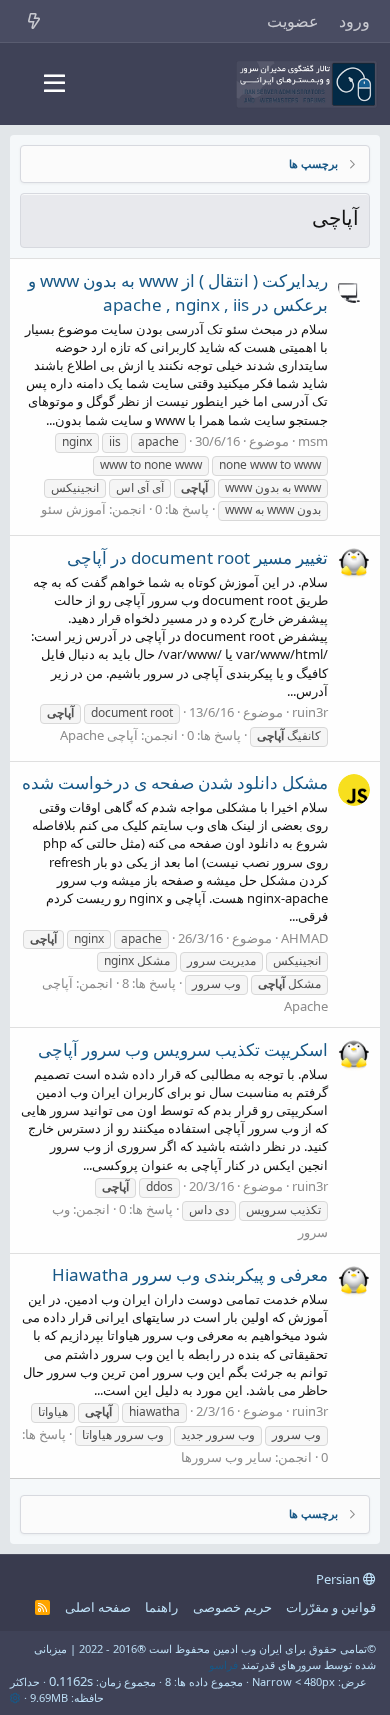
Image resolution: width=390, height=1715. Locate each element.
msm (313, 441)
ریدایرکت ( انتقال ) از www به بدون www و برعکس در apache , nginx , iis (178, 292)
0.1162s (71, 1681)
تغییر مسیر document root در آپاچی (197, 557)
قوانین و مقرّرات (331, 1607)
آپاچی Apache (99, 735)
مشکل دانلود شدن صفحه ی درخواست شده (175, 782)
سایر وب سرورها (226, 1457)
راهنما (161, 1607)
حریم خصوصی (232, 1607)
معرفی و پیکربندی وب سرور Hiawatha (190, 1274)
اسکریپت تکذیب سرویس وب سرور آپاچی (183, 1049)
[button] (54, 84)
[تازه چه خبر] (34, 21)
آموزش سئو (73, 509)
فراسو (223, 1664)
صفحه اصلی (98, 1607)
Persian (339, 1579)
